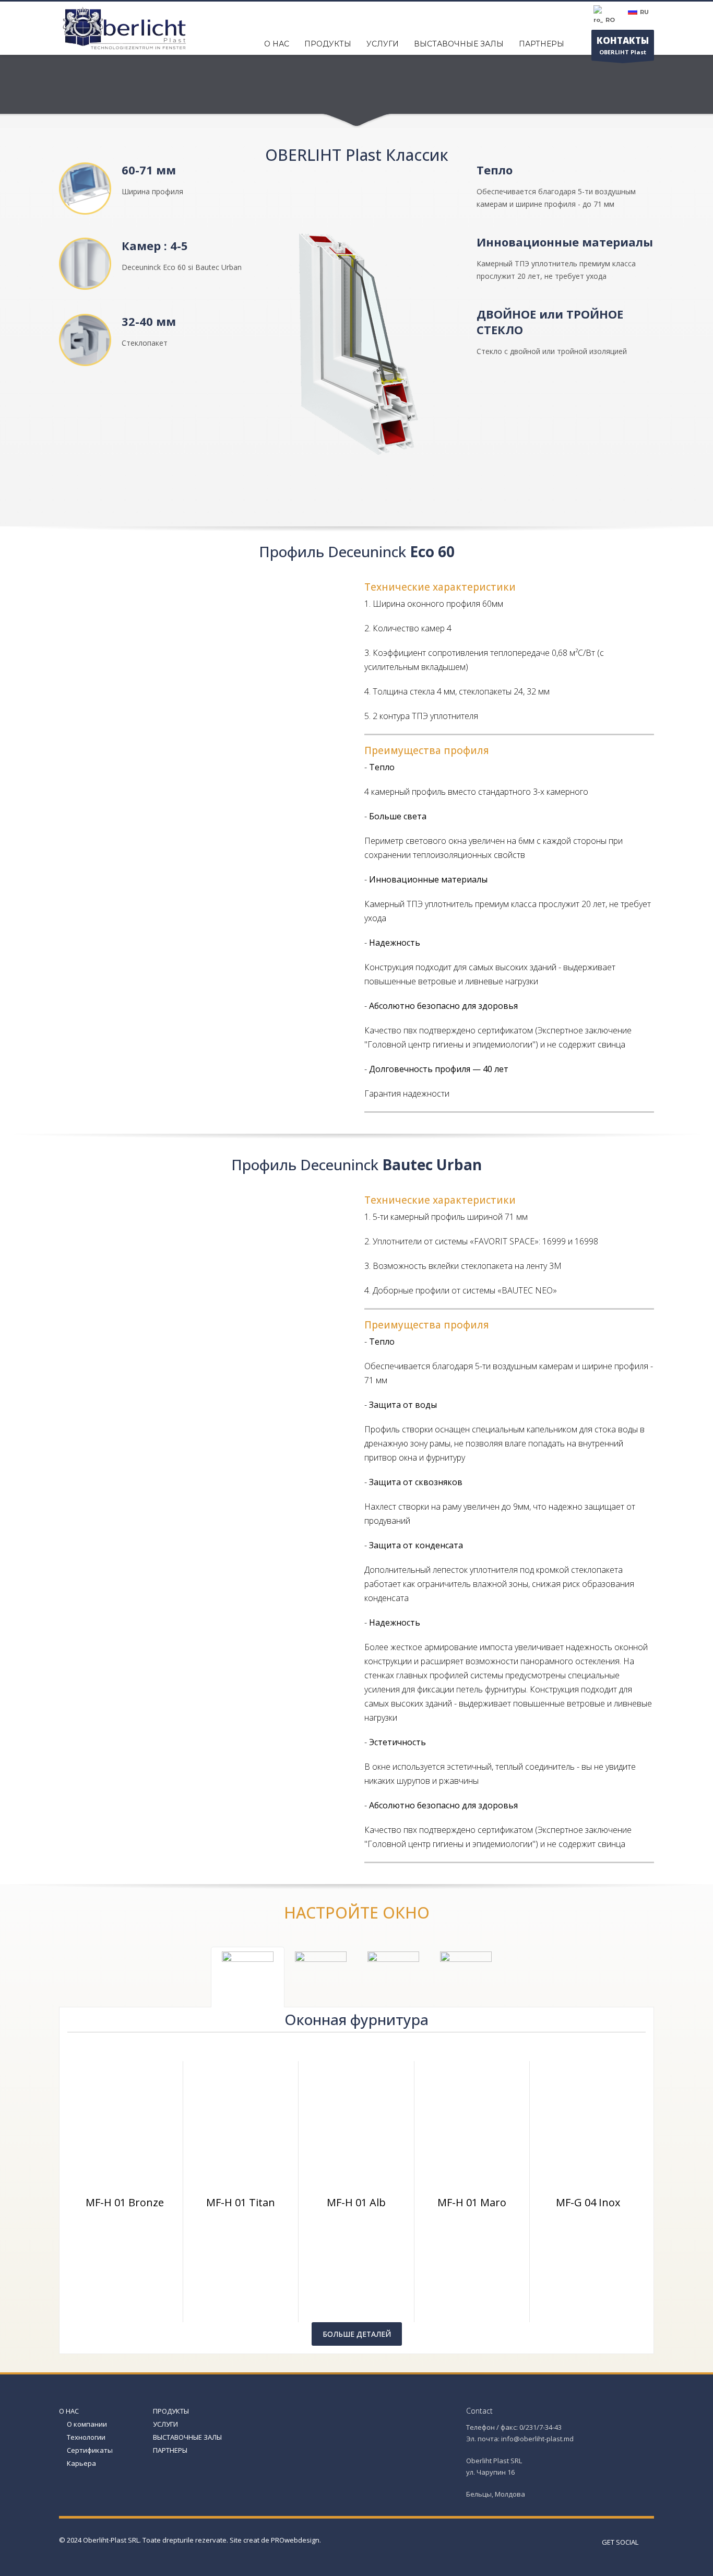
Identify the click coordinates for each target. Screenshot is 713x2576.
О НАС (69, 2411)
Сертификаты (90, 2450)
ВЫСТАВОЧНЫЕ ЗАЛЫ (187, 2437)
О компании (87, 2424)
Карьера (81, 2463)
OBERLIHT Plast (623, 45)
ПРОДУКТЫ (171, 2411)
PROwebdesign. (296, 2540)
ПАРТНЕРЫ (170, 2450)
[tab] (248, 1977)
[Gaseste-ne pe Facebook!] (646, 2542)
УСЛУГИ (165, 2424)
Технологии (86, 2437)
